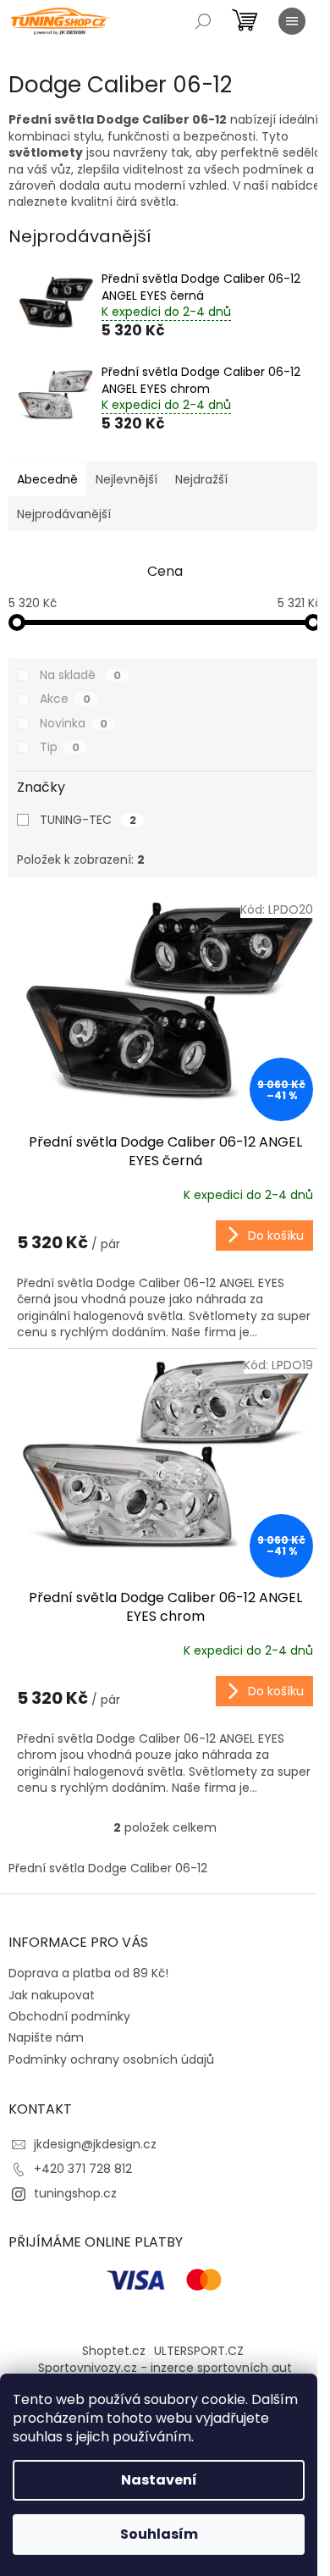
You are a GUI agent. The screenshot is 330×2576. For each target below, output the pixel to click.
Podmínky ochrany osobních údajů (111, 2059)
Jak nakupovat (52, 1995)
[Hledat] (203, 21)
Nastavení (159, 2480)
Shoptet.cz (114, 2351)
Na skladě (80, 675)
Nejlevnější (126, 479)
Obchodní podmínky (69, 2016)
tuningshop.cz (75, 2193)
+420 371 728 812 (83, 2169)
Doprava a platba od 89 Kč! (88, 1973)
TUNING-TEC (88, 820)
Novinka (74, 723)
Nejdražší (201, 479)
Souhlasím (159, 2534)
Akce (65, 699)
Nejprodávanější (64, 514)
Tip (60, 747)
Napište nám (46, 2037)
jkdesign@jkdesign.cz (95, 2144)
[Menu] (292, 21)
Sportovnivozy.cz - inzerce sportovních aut (165, 2368)
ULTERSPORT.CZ (199, 2351)
